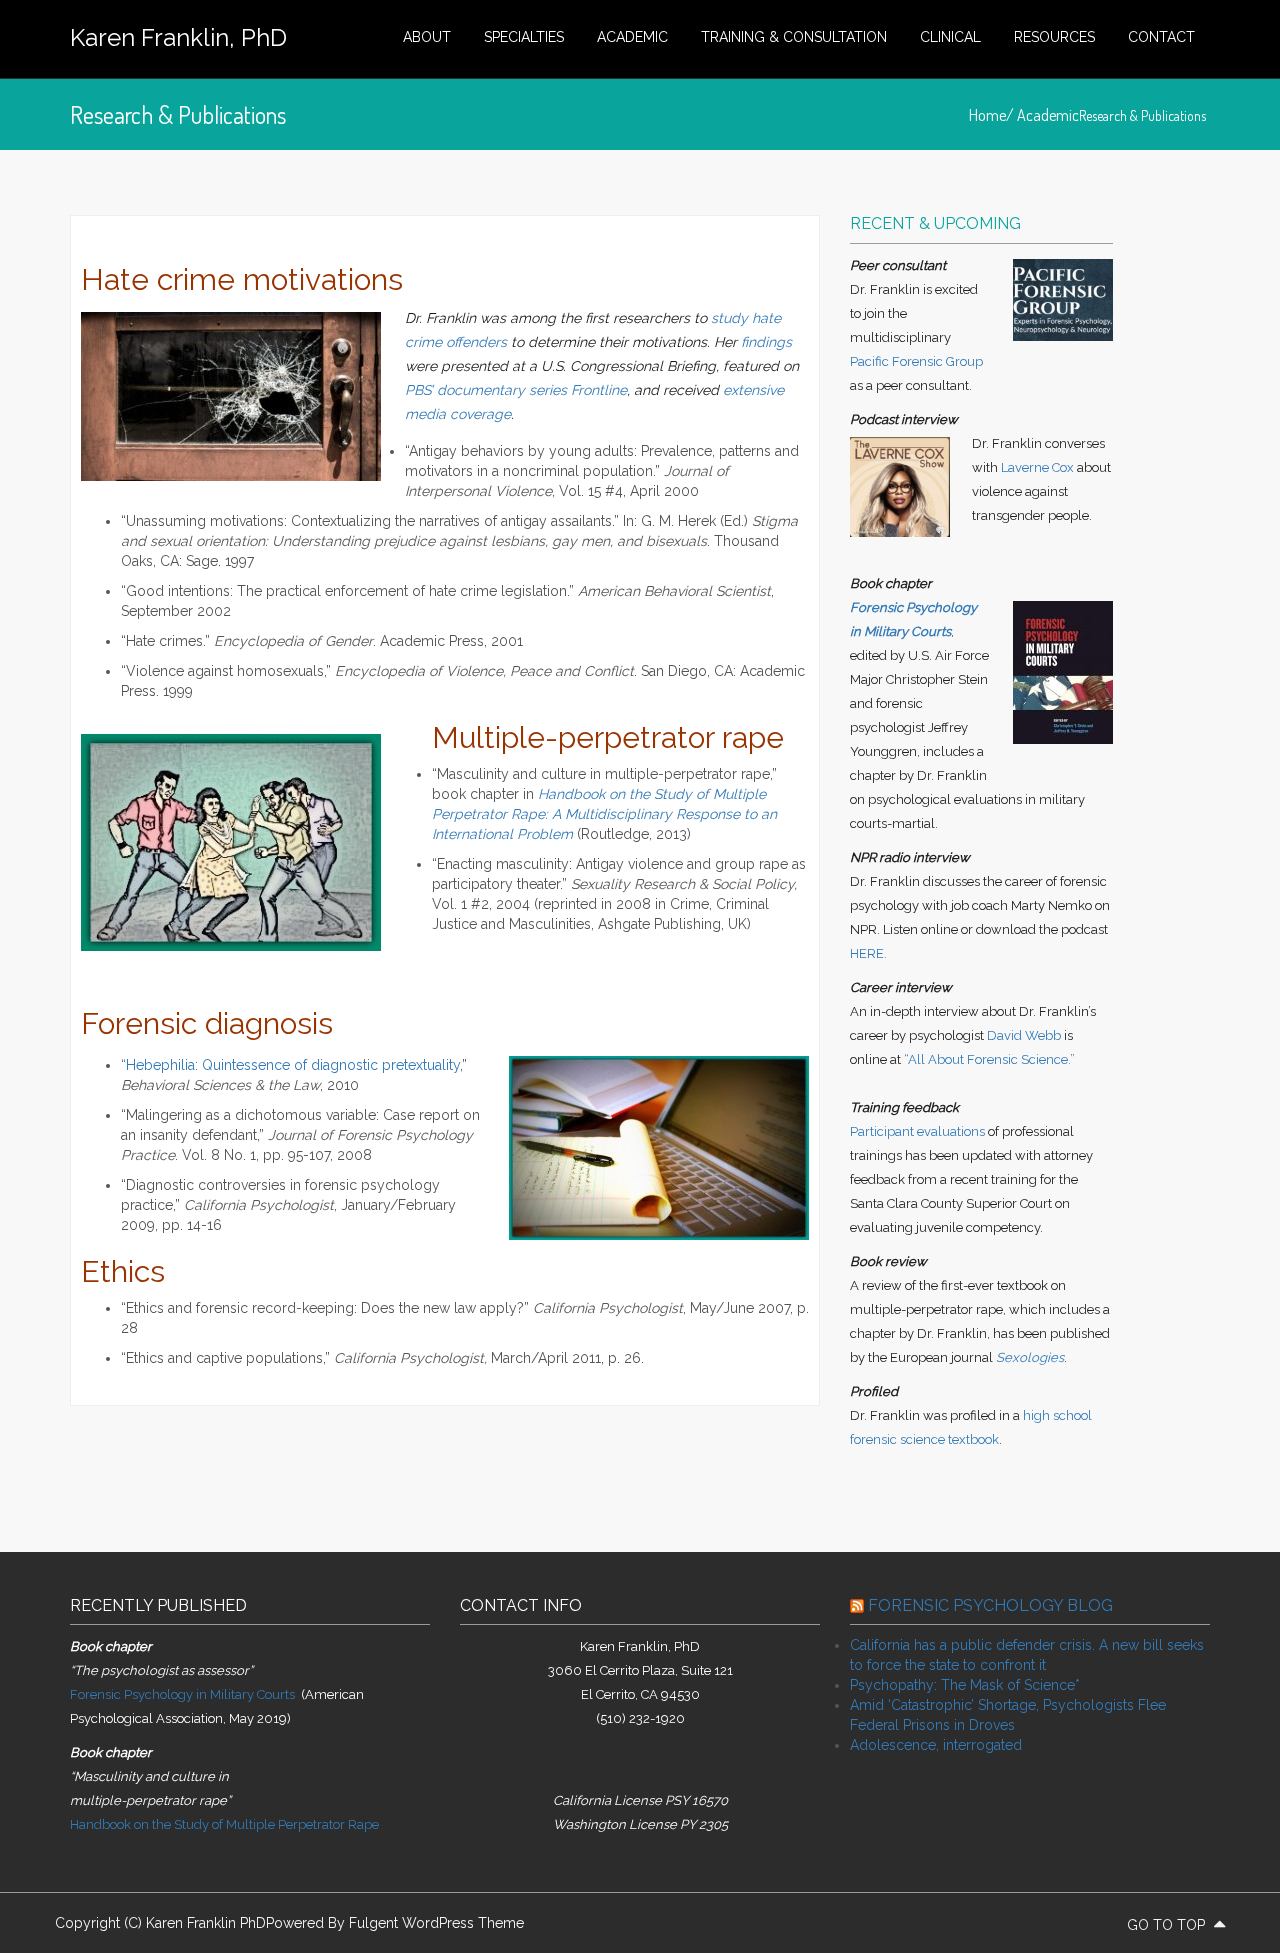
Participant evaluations (917, 1131)
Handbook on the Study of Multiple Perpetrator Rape (224, 1824)
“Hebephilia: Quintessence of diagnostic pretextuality (290, 1065)
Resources (1054, 37)
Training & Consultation (794, 37)
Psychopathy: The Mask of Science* (965, 1685)
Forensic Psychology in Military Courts (182, 1694)
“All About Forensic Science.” (989, 1059)
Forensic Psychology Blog (990, 1605)
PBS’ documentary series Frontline (516, 390)
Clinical (950, 37)
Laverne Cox (1037, 467)
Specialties (524, 37)
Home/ (993, 115)
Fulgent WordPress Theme (436, 1923)
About (427, 37)
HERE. (868, 953)
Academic (632, 37)
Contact (1161, 37)
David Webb (1024, 1035)
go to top (1168, 1925)
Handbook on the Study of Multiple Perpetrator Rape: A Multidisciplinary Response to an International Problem (604, 814)
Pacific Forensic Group (916, 361)
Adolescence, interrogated (936, 1745)
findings (766, 342)
